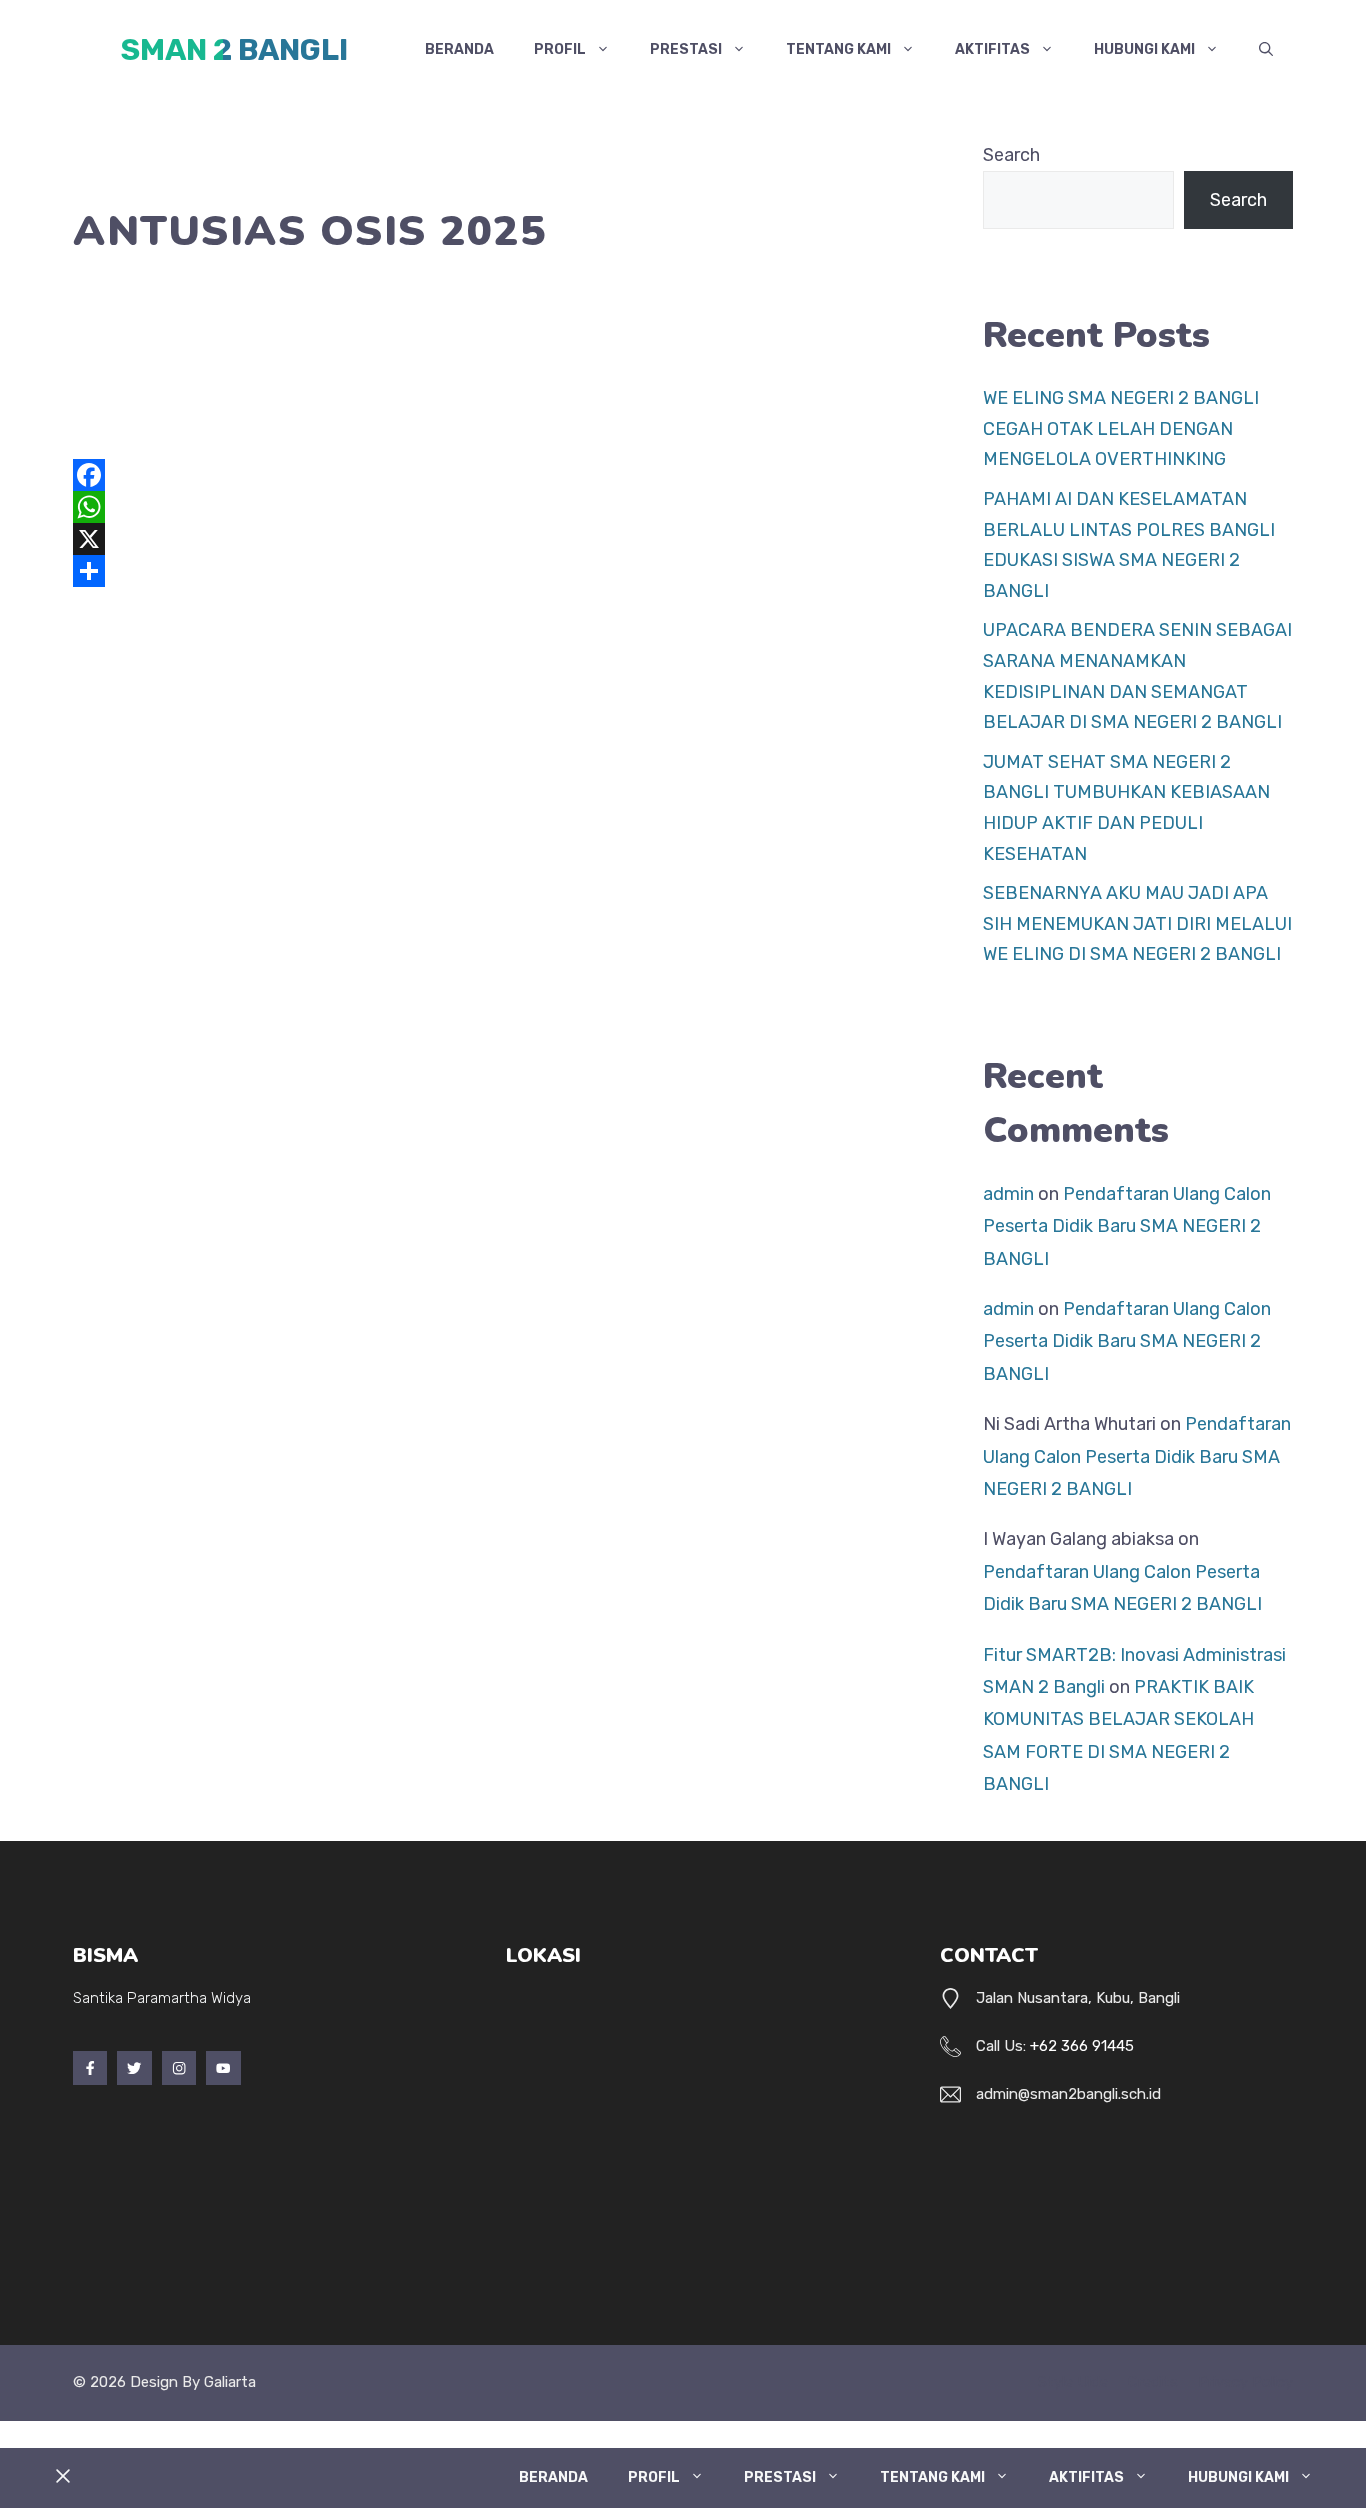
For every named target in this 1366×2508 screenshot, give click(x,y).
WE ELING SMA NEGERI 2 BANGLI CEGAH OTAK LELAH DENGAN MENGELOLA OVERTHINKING (1121, 428)
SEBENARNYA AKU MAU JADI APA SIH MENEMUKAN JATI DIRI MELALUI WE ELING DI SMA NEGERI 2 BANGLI (1137, 923)
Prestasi (686, 49)
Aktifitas (992, 49)
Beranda (459, 49)
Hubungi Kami (1144, 49)
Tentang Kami (838, 49)
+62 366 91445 (1082, 2046)
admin (1008, 1194)
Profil (560, 49)
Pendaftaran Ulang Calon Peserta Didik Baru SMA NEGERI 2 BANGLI (1127, 1226)
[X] (488, 539)
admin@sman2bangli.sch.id (1068, 2094)
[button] (1266, 50)
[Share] (488, 571)
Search (1011, 155)
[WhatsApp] (488, 507)
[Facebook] (488, 475)
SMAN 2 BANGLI (234, 50)
